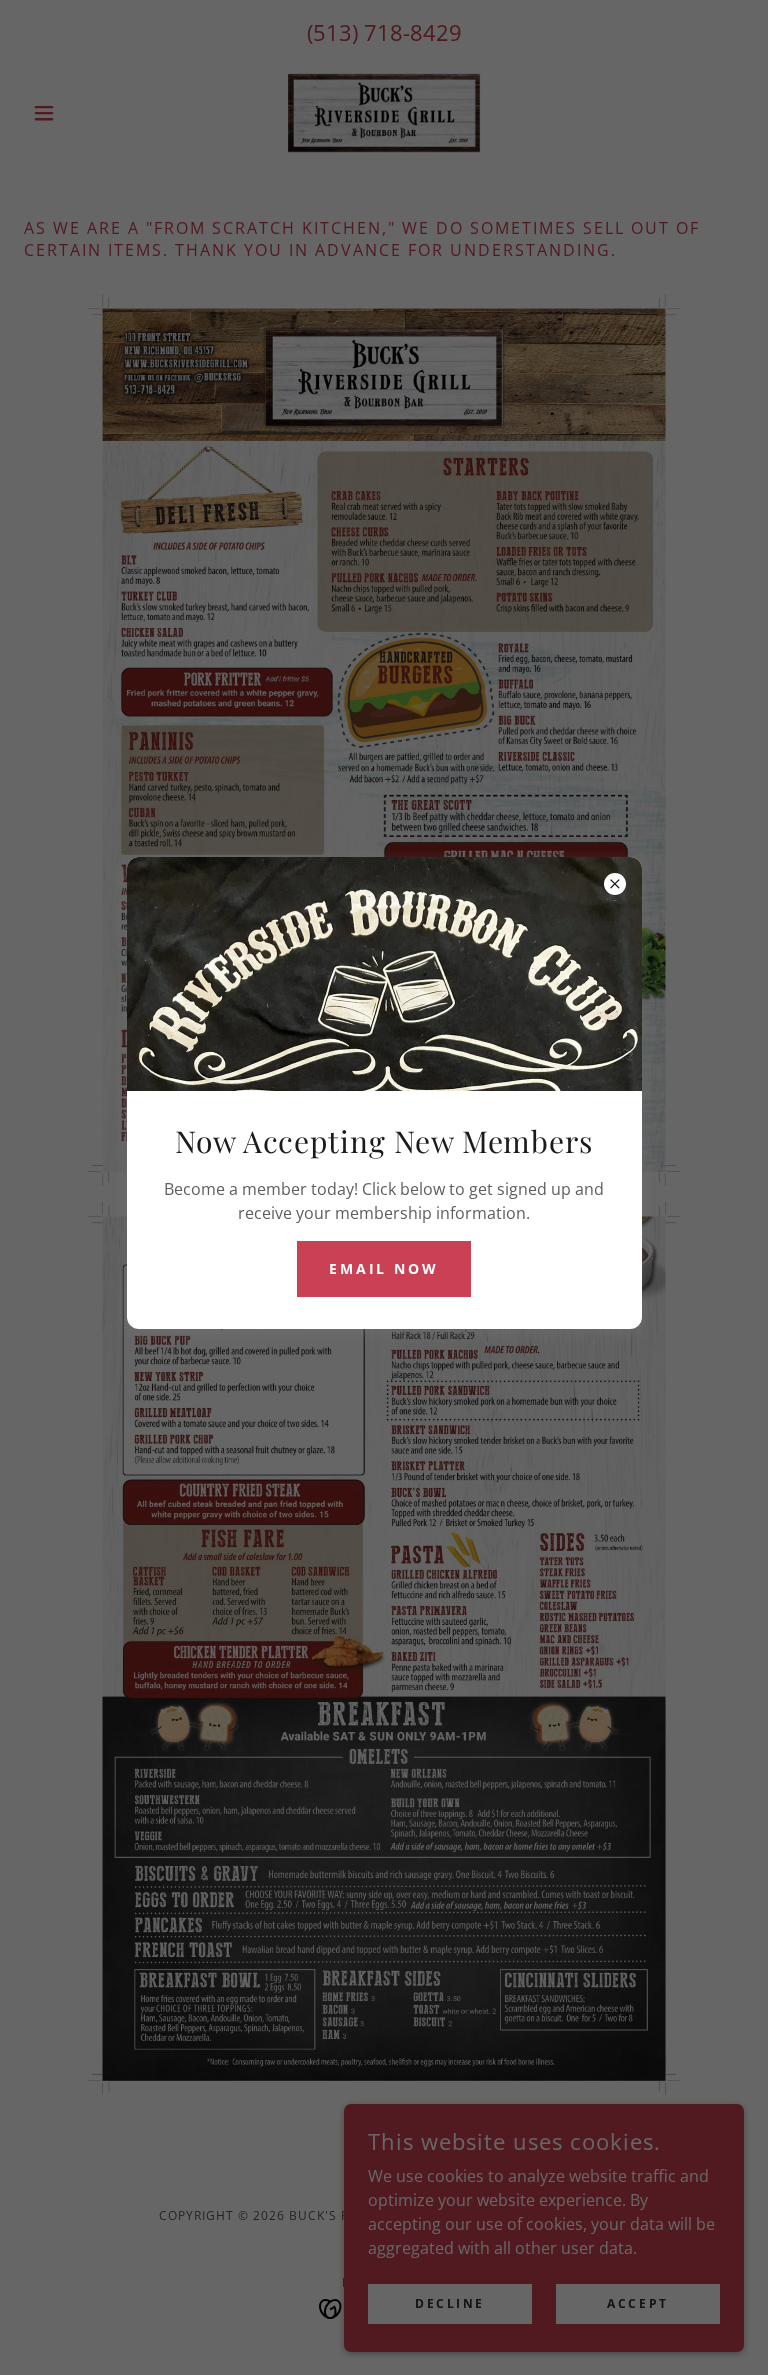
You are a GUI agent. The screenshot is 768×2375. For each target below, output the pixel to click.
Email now (384, 1268)
